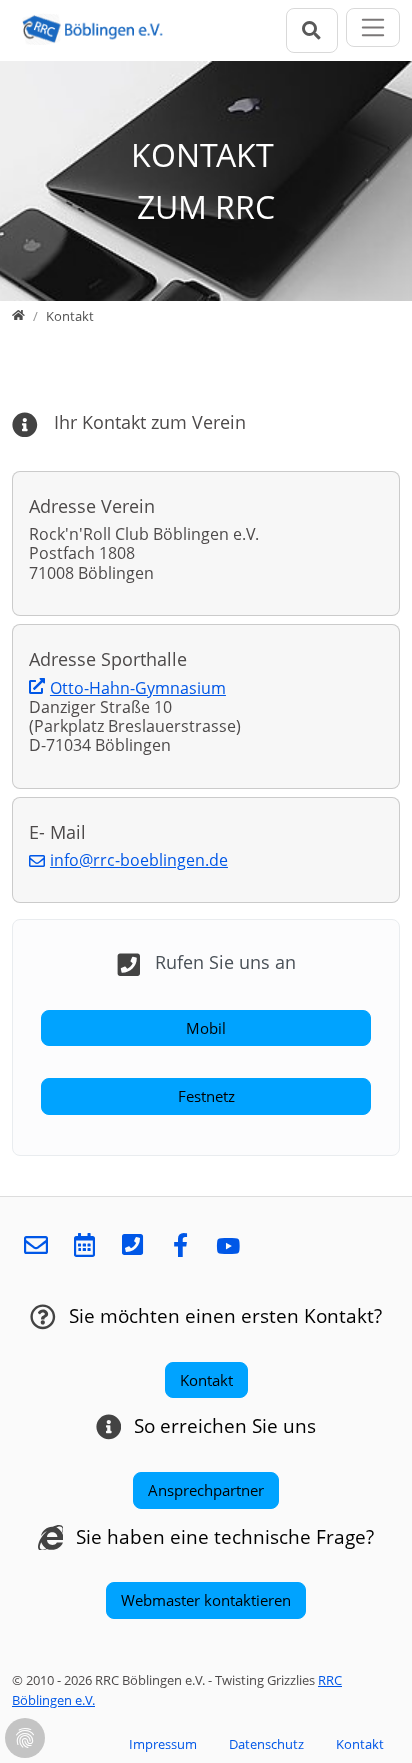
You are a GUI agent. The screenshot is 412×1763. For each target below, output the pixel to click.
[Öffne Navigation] (373, 27)
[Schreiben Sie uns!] (36, 1246)
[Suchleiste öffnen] (312, 30)
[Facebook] (180, 1246)
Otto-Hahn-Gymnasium (138, 688)
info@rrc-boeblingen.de (139, 860)
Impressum (163, 1744)
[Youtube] (228, 1246)
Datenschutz (266, 1744)
